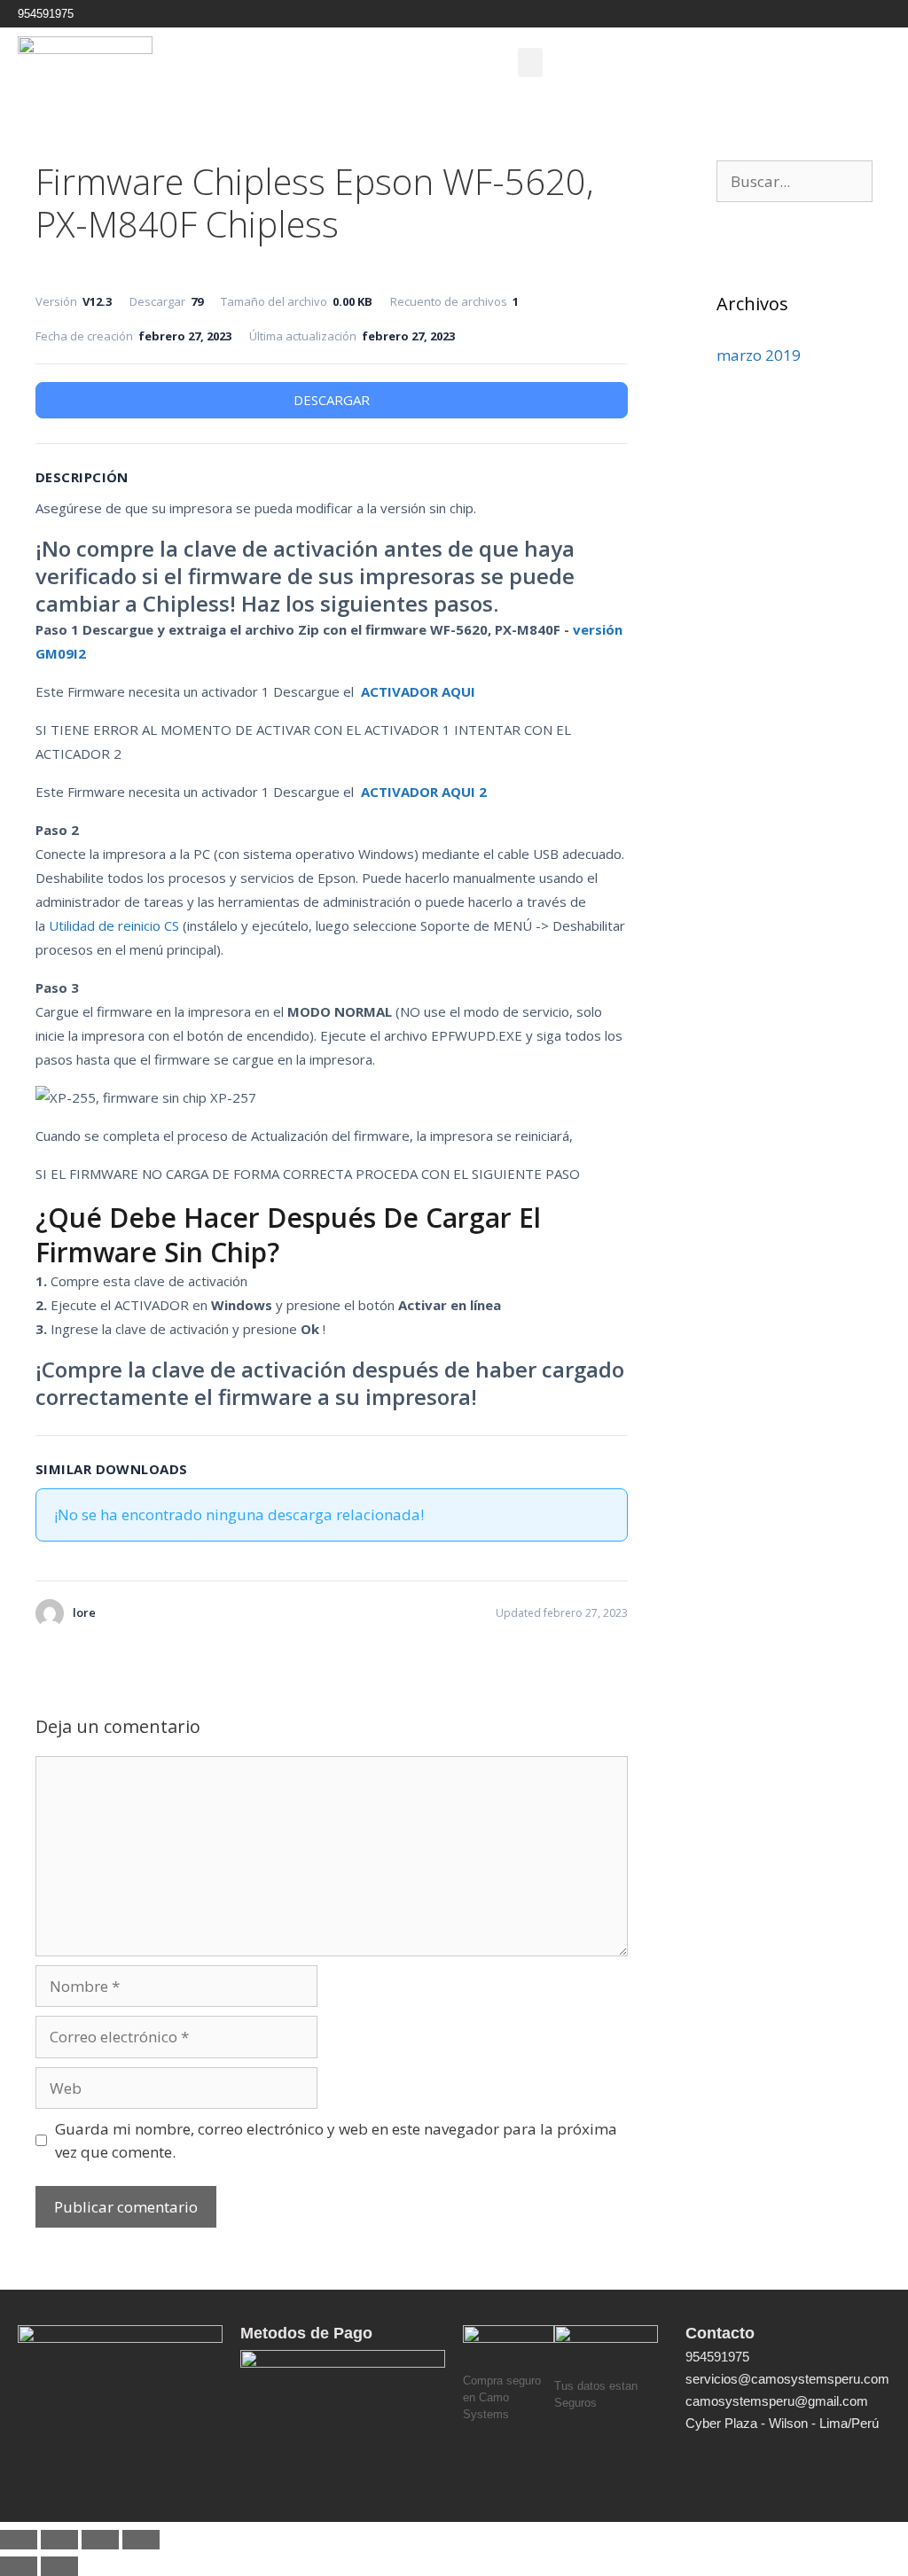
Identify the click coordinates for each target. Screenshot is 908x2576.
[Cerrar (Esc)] (141, 2540)
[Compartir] (100, 2540)
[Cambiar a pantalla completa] (59, 2540)
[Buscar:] (794, 181)
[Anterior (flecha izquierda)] (19, 2566)
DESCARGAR (332, 400)
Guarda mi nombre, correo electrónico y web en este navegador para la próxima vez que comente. (336, 2140)
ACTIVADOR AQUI (418, 691)
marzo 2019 (759, 355)
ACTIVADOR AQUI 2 (424, 792)
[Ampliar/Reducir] (19, 2540)
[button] (530, 62)
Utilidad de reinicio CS (114, 925)
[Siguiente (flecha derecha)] (59, 2566)
